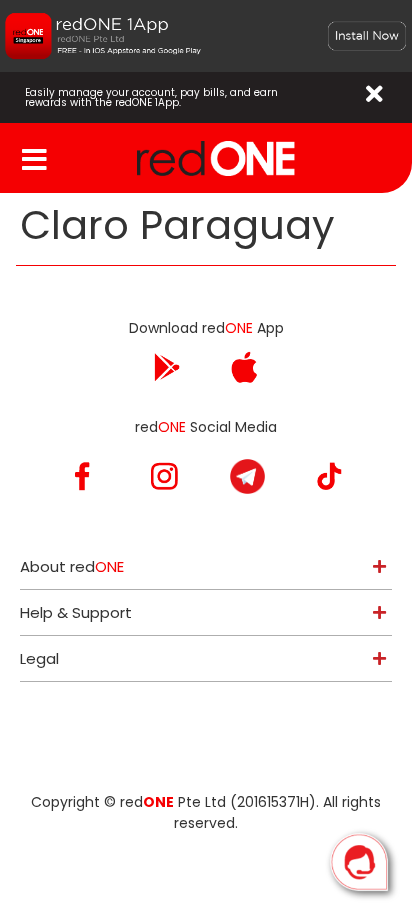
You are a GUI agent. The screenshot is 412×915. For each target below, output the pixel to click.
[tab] (206, 566)
